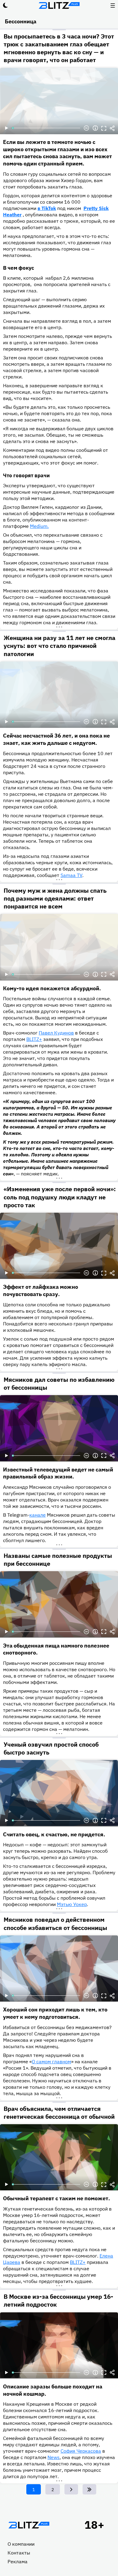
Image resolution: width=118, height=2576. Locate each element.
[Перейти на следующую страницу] (71, 2489)
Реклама (18, 2561)
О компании (21, 2544)
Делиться (112, 128)
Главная (29, 2525)
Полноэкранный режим (104, 128)
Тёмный (5, 5)
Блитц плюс (59, 5)
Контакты (19, 2553)
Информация (95, 128)
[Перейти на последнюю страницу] (89, 2489)
